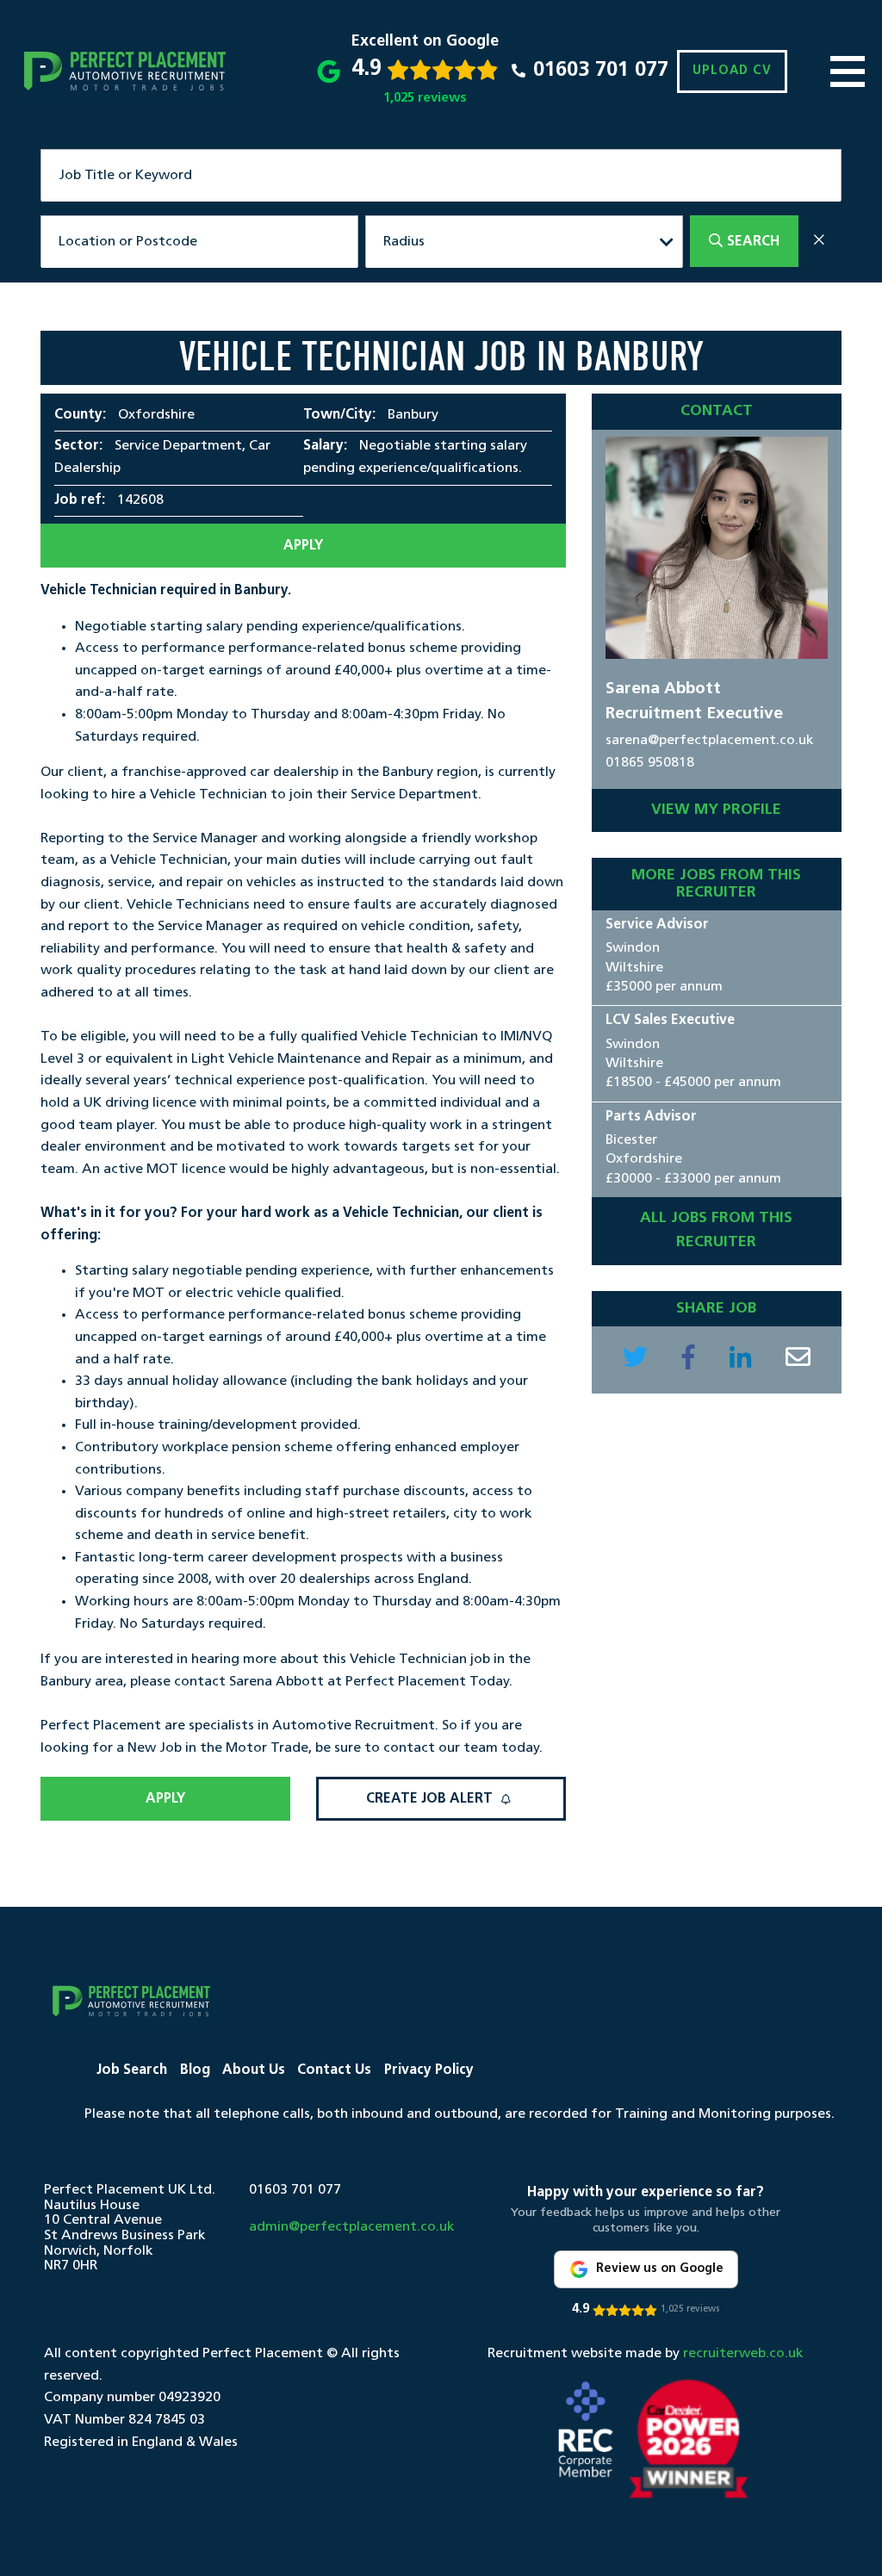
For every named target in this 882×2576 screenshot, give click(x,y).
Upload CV (732, 71)
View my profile (716, 810)
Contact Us (334, 2070)
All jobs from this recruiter (716, 1230)
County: (80, 415)
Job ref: (80, 500)
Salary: (325, 446)
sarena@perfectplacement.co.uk (710, 741)
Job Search (132, 2070)
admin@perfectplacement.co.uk (352, 2227)
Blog (195, 2070)
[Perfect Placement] (125, 71)
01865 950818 (650, 763)
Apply (303, 546)
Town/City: (339, 415)
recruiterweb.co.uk (743, 2354)
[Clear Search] (819, 242)
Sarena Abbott (663, 689)
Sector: (78, 446)
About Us (254, 2070)
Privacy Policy (429, 2070)
